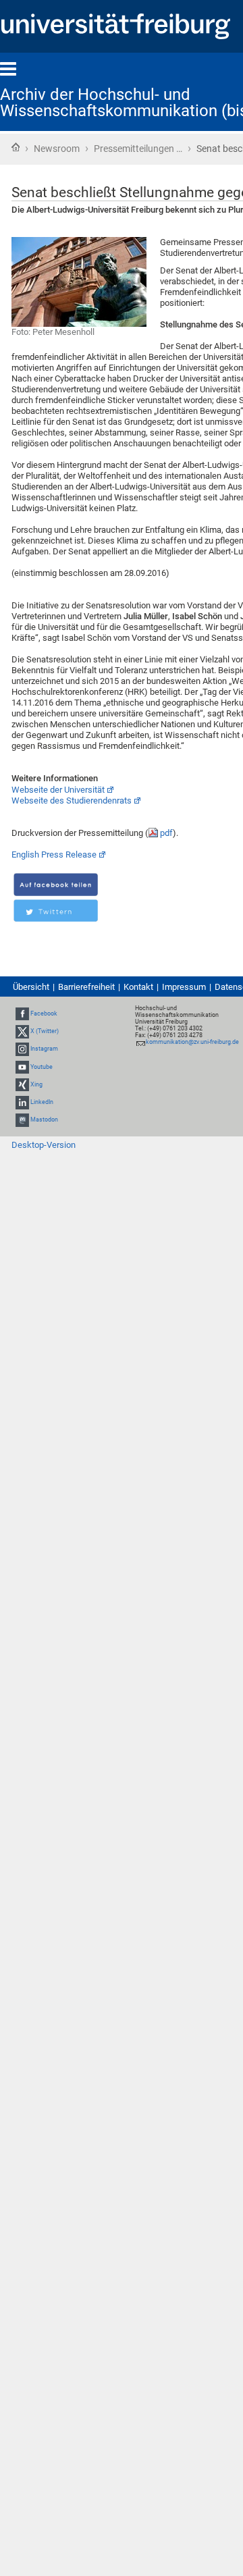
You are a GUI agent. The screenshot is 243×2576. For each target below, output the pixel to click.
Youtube (42, 1067)
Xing (36, 1084)
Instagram (44, 1049)
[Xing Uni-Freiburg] (22, 1084)
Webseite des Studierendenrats (72, 800)
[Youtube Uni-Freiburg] (22, 1067)
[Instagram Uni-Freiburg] (22, 1049)
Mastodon (44, 1120)
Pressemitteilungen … (138, 149)
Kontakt (138, 987)
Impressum (184, 987)
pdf (166, 833)
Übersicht (31, 987)
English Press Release (54, 855)
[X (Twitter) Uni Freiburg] (22, 1031)
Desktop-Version (44, 1145)
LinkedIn (42, 1102)
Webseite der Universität (58, 790)
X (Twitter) (45, 1031)
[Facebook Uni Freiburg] (22, 1014)
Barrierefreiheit (86, 987)
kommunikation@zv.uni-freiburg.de (192, 1042)
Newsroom (57, 149)
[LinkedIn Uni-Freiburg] (22, 1102)
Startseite (16, 147)
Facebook (44, 1014)
